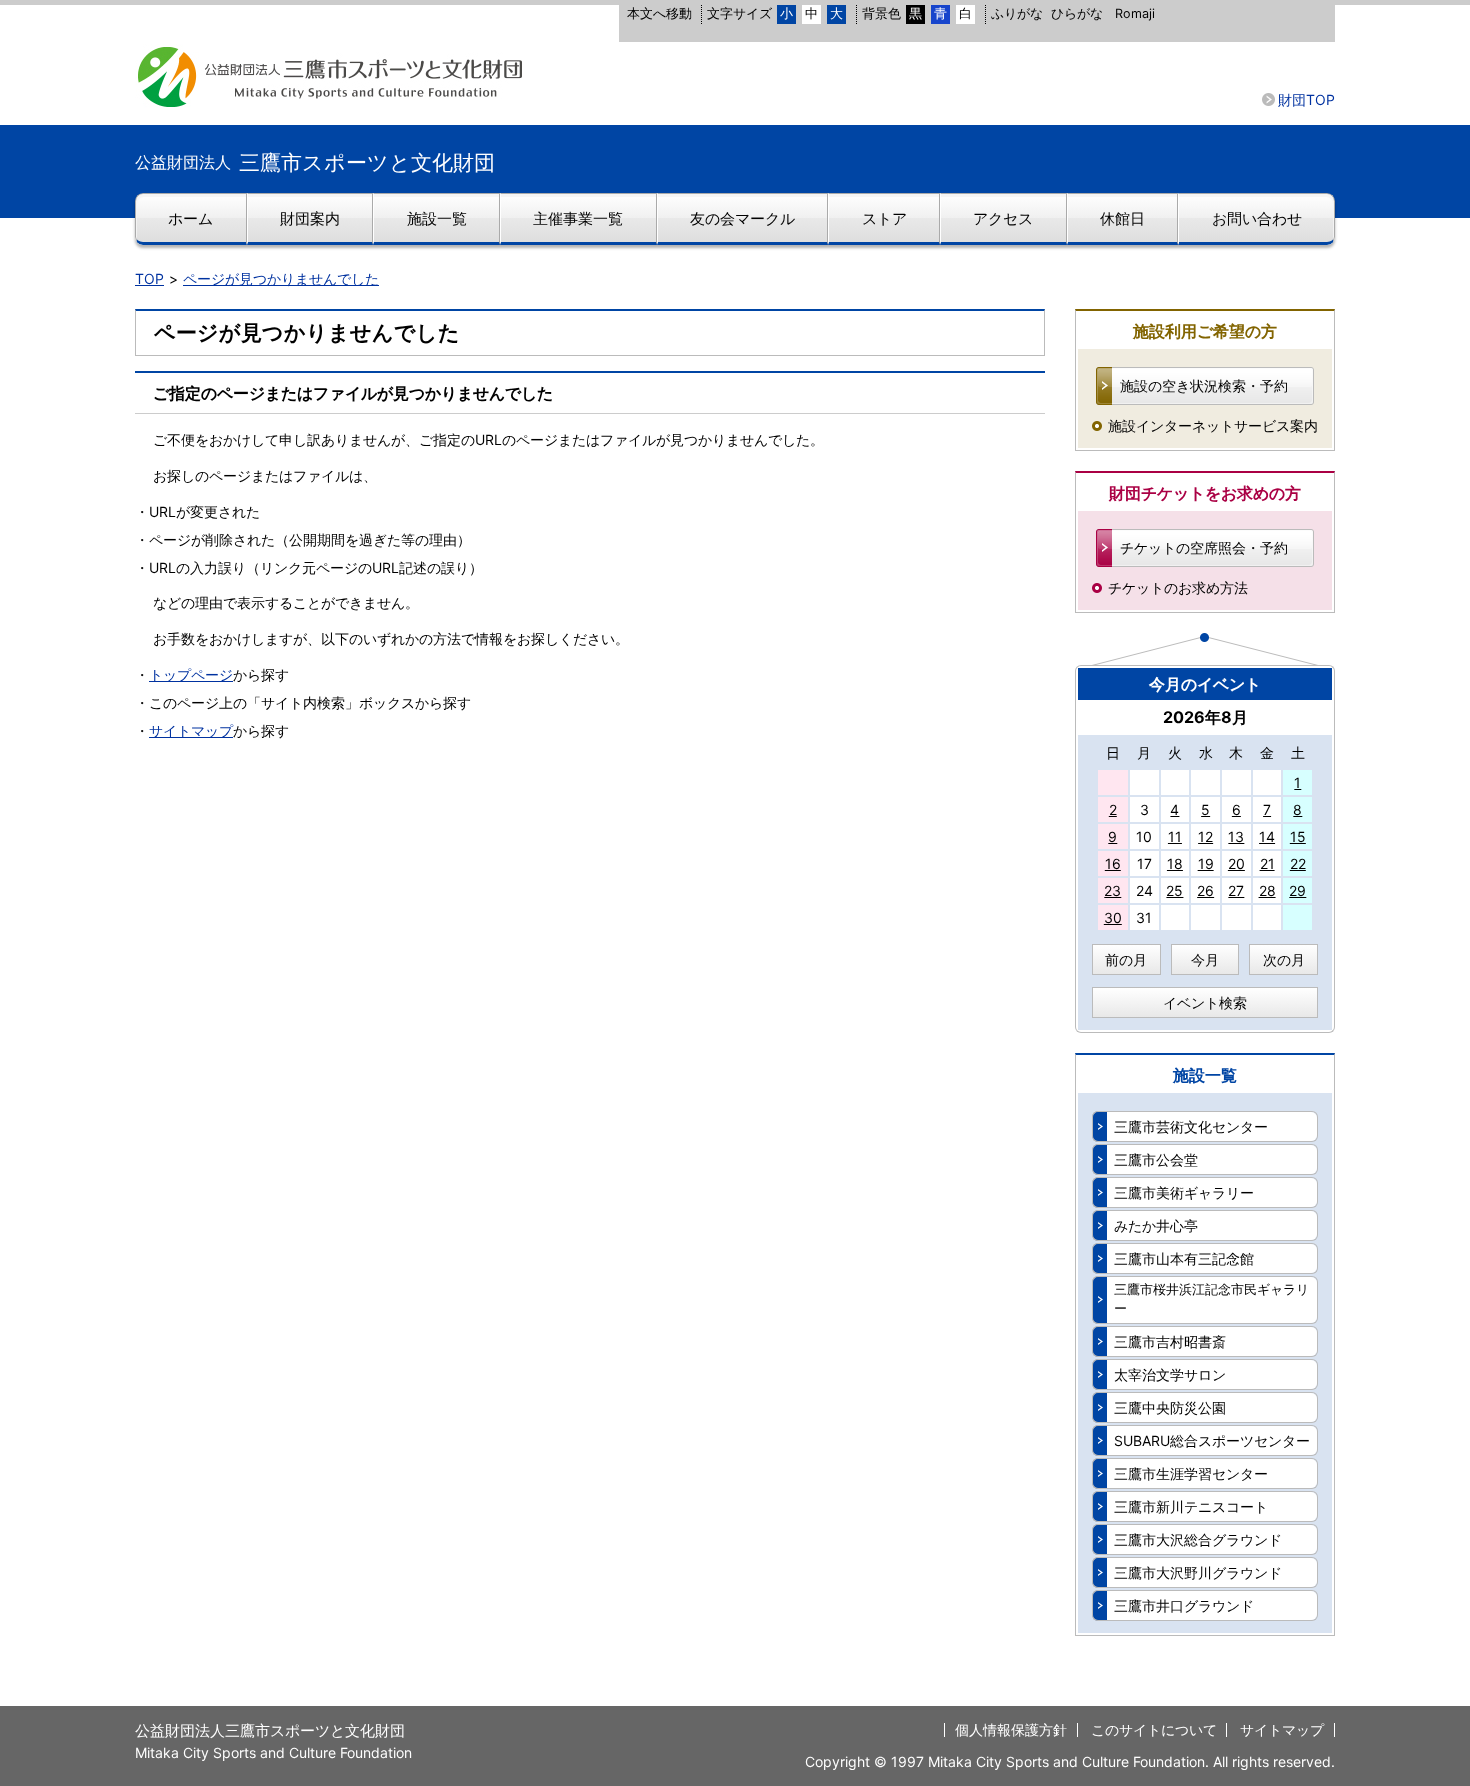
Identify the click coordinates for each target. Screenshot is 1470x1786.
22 (1298, 863)
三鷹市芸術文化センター (1191, 1126)
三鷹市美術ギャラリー (1184, 1192)
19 (1206, 863)
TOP (149, 278)
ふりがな (1017, 13)
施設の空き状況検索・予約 (1204, 385)
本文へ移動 (659, 13)
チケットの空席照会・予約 (1204, 547)
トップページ (191, 674)
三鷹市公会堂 (1156, 1159)
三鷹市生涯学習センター (1191, 1473)
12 (1205, 836)
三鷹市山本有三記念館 (1184, 1258)
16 (1113, 863)
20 (1236, 863)
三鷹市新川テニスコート (1191, 1506)
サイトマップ (191, 730)
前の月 (1126, 959)
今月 (1205, 959)
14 (1267, 836)
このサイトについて (1154, 1729)
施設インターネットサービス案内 (1213, 425)
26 (1205, 890)
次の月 (1284, 959)
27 (1236, 890)
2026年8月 (1205, 717)
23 (1112, 890)
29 (1297, 890)
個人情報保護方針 (1011, 1729)
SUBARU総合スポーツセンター (1212, 1440)
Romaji (1135, 13)
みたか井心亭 (1156, 1225)
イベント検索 (1205, 1002)
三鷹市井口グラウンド (1184, 1605)
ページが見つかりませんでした (281, 278)
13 (1236, 836)
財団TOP (1306, 99)
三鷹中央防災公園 (1170, 1407)
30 (1113, 917)
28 (1267, 890)
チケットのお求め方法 (1178, 587)
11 (1175, 836)
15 (1298, 836)
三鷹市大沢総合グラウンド (1198, 1539)
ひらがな (1077, 13)
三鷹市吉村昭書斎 (1170, 1341)
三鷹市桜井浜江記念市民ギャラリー (1211, 1299)
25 (1174, 890)
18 (1175, 863)
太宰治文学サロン (1170, 1374)
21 (1267, 863)
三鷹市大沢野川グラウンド (1198, 1572)
